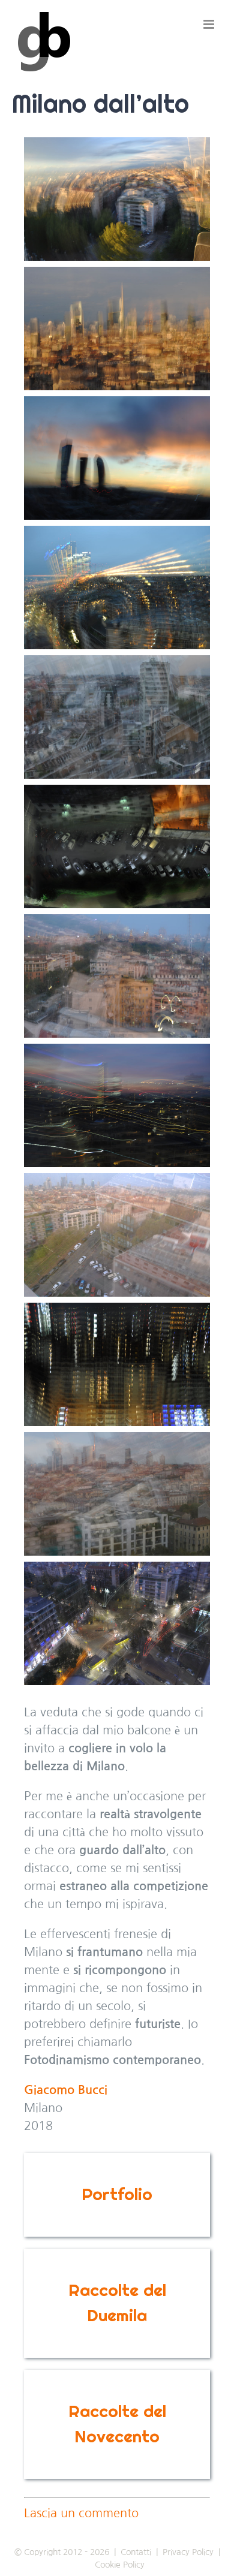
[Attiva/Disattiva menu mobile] (210, 24)
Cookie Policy (120, 2565)
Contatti (136, 2552)
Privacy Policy (188, 2552)
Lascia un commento (81, 2513)
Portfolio (117, 2194)
